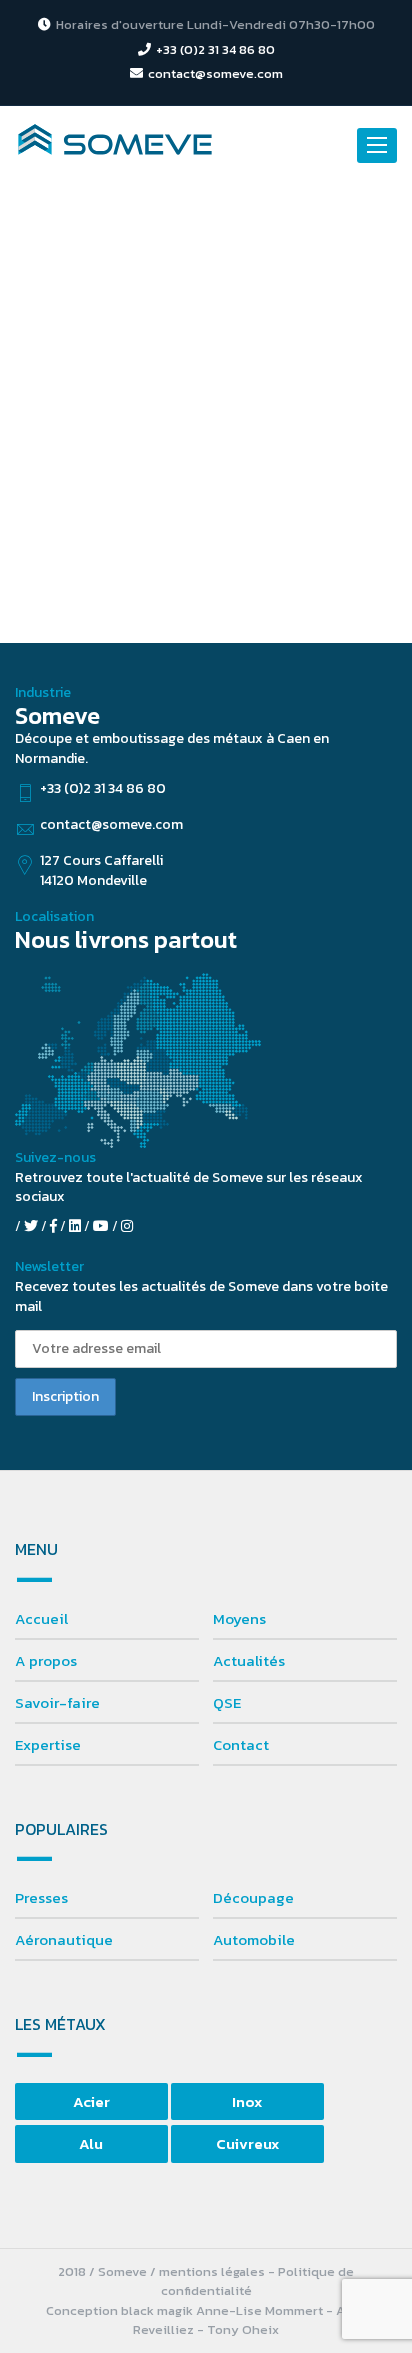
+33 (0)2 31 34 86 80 (215, 49)
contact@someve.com (215, 73)
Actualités (249, 1660)
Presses (41, 1897)
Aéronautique (64, 1939)
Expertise (48, 1744)
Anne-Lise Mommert (259, 2310)
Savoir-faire (57, 1702)
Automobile (254, 1939)
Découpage (253, 1897)
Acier (91, 2101)
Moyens (239, 1618)
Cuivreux (247, 2143)
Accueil (41, 1618)
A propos (46, 1660)
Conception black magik (119, 2310)
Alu (91, 2143)
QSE (227, 1702)
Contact (241, 1744)
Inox (247, 2101)
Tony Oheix (243, 2329)
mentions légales (212, 2271)
